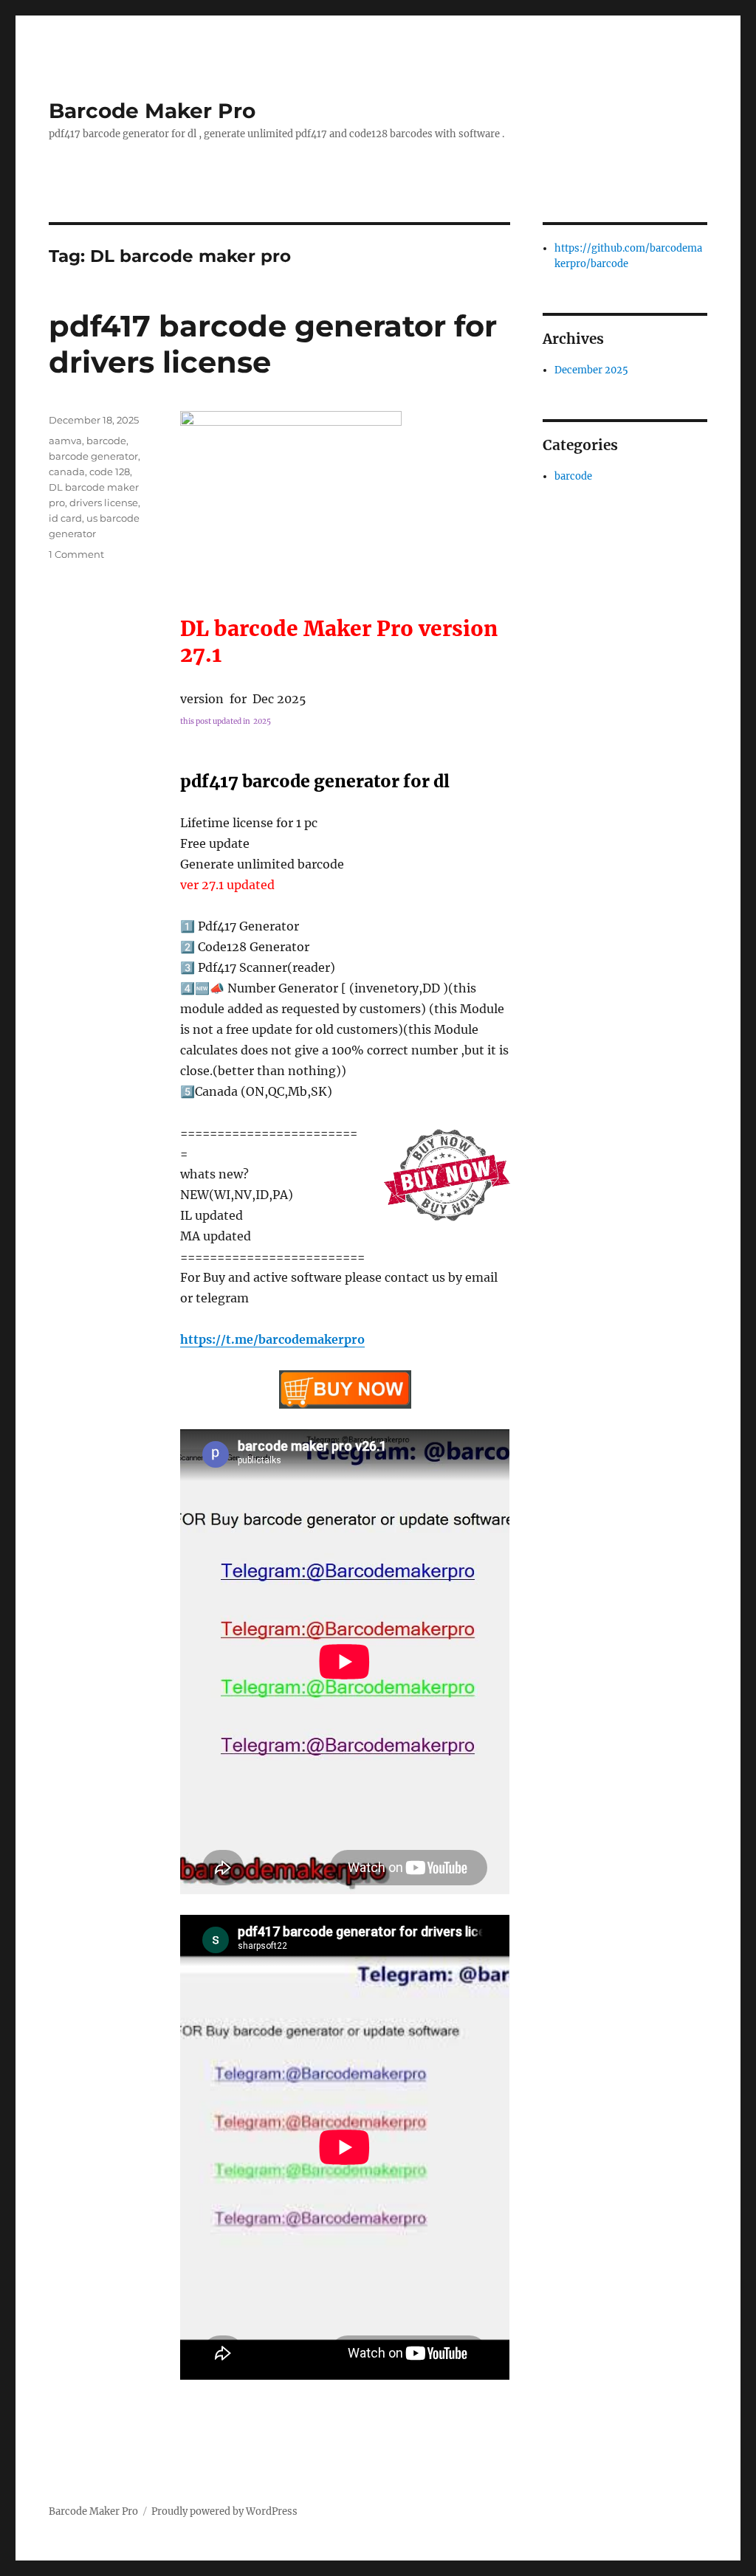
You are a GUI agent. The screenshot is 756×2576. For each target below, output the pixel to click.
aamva (65, 441)
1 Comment (76, 554)
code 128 (110, 472)
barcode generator (93, 456)
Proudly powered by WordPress (224, 2511)
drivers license (104, 503)
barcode (106, 441)
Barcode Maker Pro (152, 111)
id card (65, 518)
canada (67, 472)
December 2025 (591, 370)
